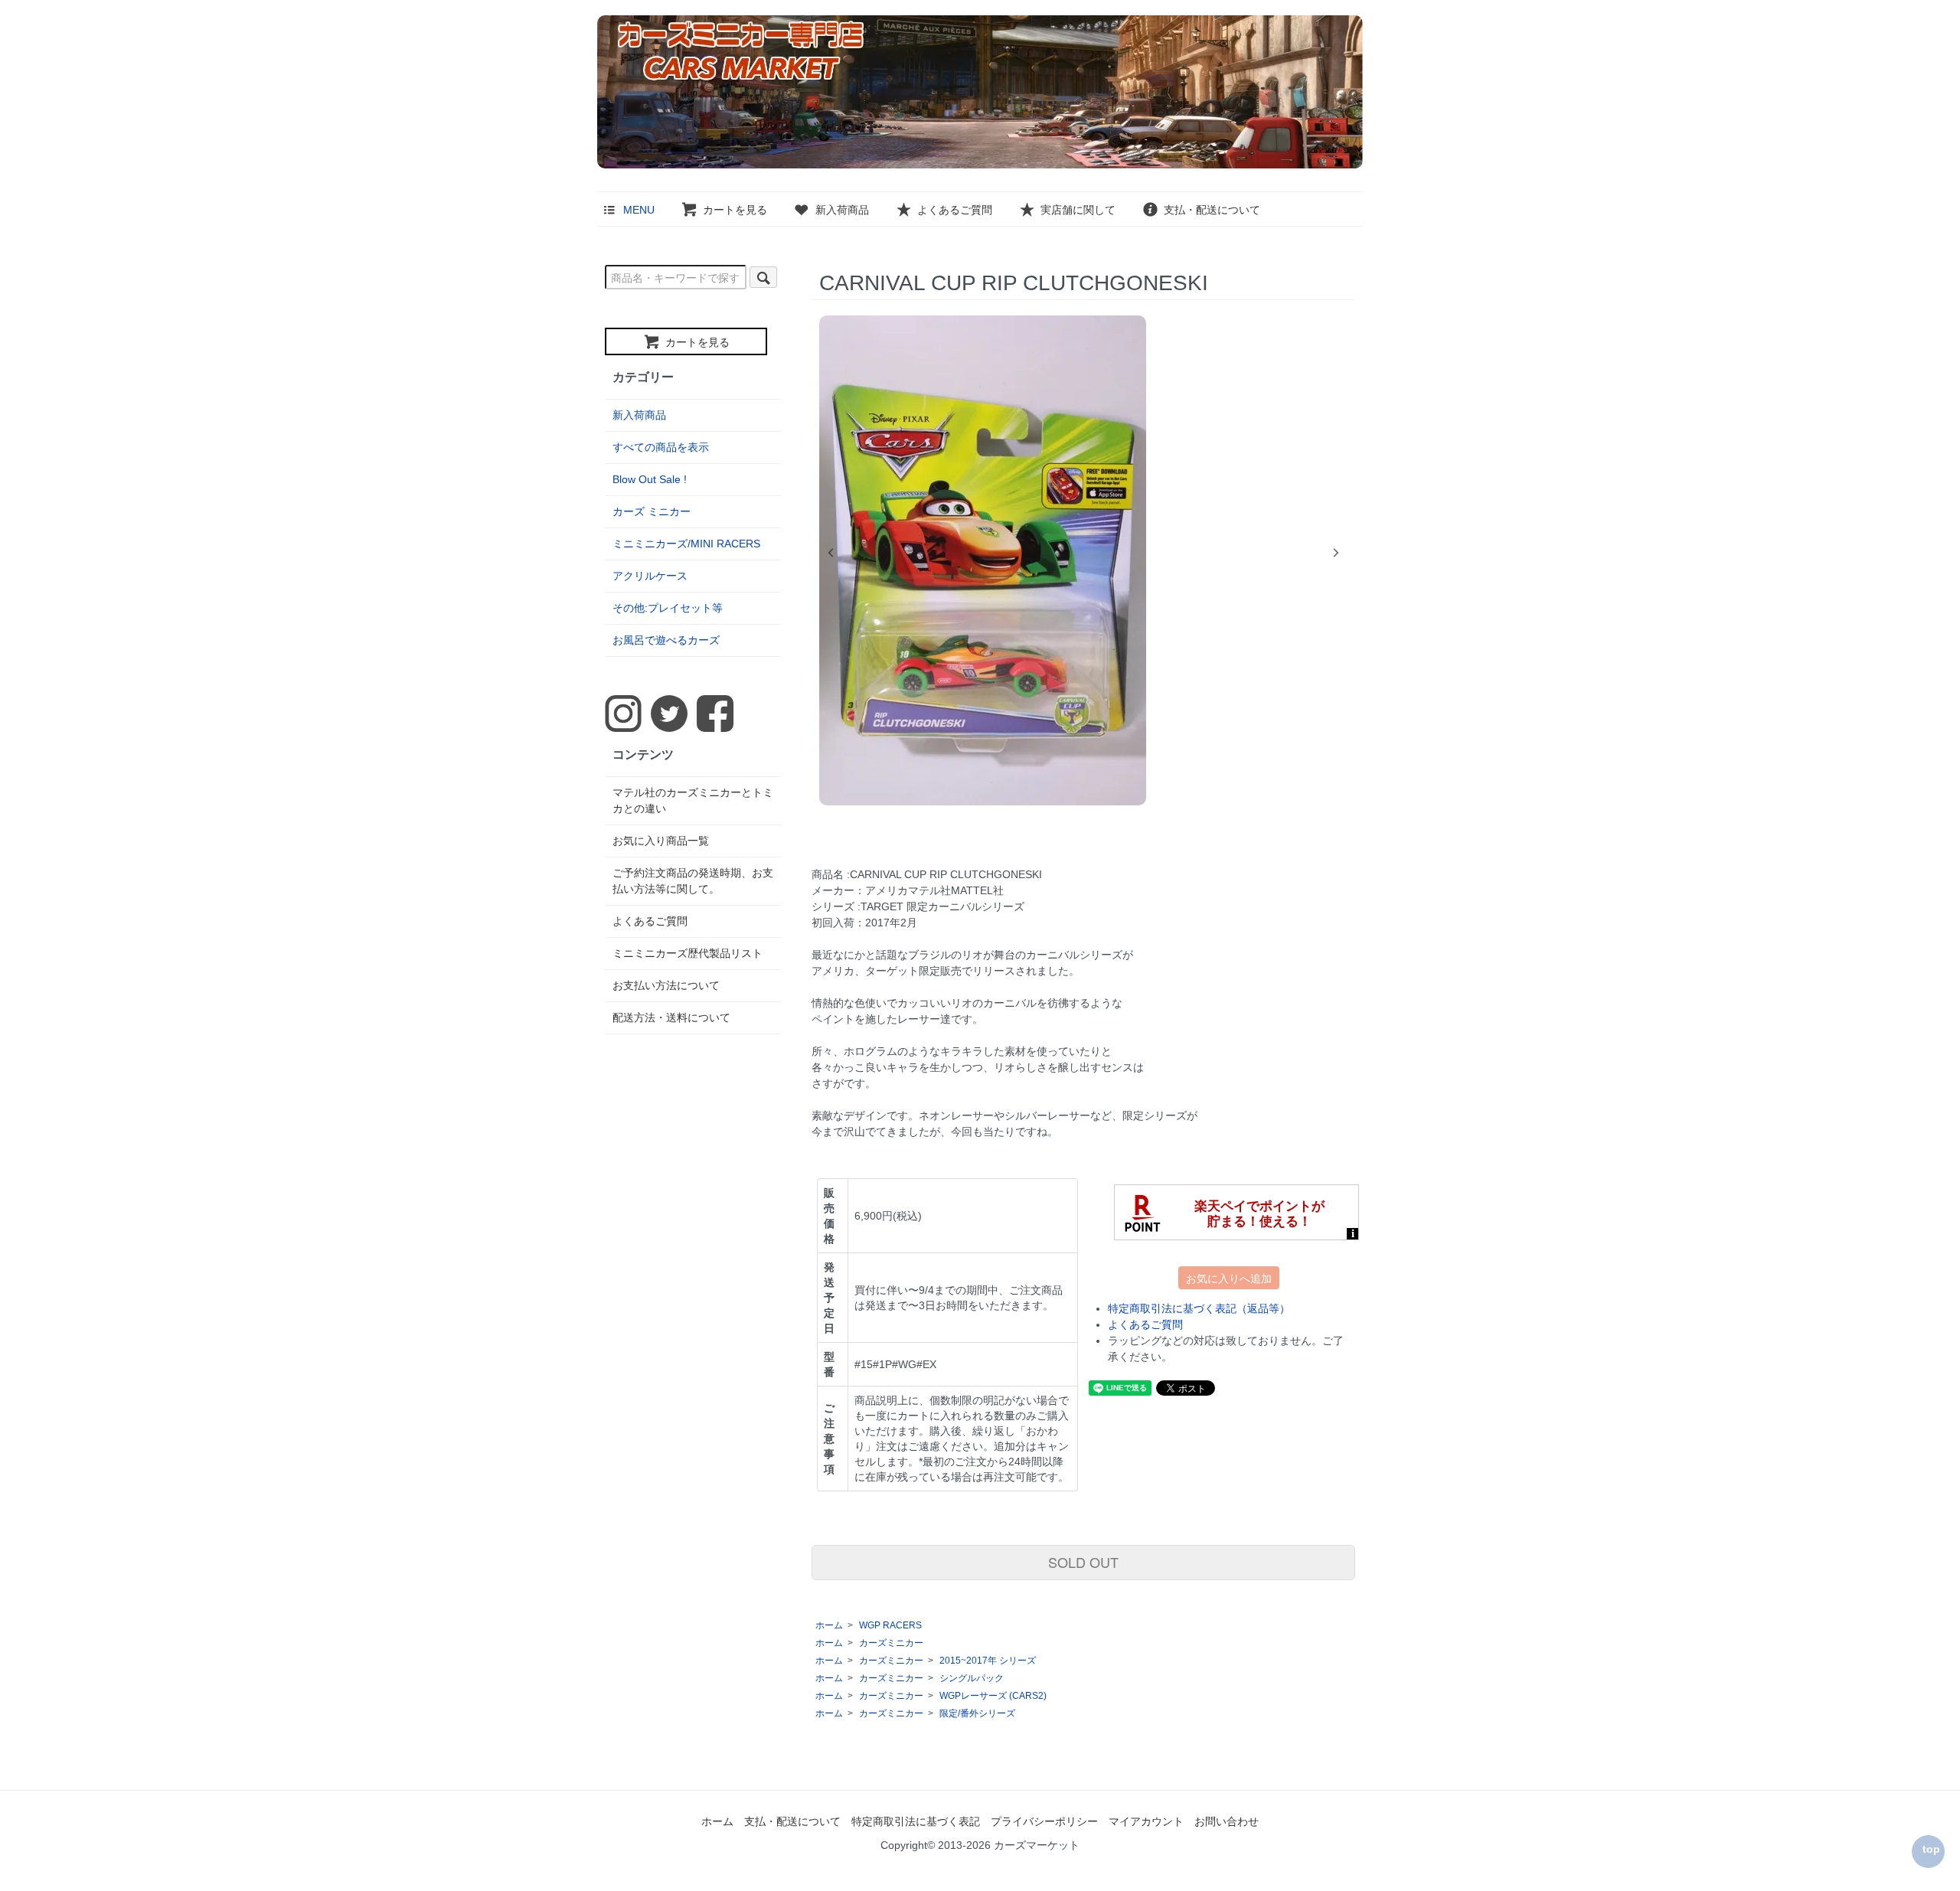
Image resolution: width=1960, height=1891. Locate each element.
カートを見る (735, 210)
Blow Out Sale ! (650, 479)
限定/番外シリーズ (977, 1713)
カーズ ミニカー (652, 511)
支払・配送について (1212, 210)
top (1931, 1849)
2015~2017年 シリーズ (988, 1661)
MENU (639, 210)
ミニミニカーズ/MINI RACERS (686, 544)
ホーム (829, 1625)
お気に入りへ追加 (1229, 1278)
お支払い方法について (666, 985)
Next (1336, 553)
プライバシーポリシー (1044, 1821)
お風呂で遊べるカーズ (666, 640)
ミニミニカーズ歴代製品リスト (688, 953)
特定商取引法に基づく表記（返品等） (1199, 1308)
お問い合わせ (1227, 1821)
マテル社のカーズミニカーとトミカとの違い (693, 800)
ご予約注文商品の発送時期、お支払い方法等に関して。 (693, 881)
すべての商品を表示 (661, 447)
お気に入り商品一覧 (661, 841)
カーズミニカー (891, 1643)
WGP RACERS (890, 1625)
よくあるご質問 (955, 210)
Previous (831, 553)
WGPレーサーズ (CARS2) (993, 1696)
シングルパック (972, 1678)
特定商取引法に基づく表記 (916, 1821)
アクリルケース (650, 576)
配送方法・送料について (671, 1017)
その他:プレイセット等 (668, 608)
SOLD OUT (1083, 1562)
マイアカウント (1146, 1821)
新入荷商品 (842, 210)
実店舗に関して (1078, 210)
